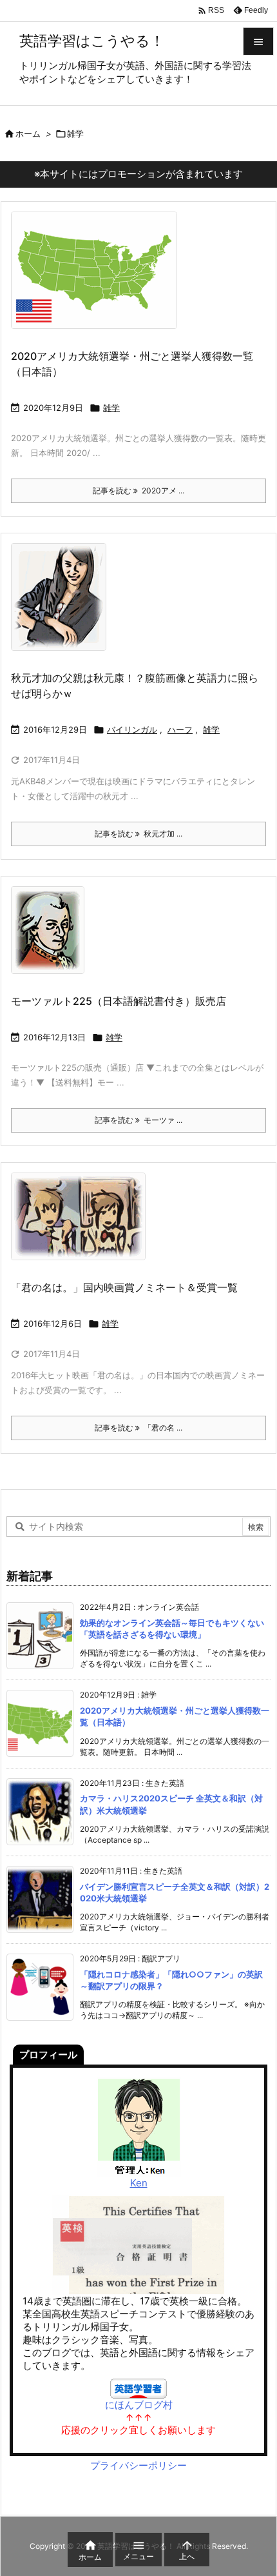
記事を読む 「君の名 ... (138, 1428)
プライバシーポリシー (138, 2465)
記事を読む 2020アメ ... (138, 490)
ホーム (28, 134)
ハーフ (180, 729)
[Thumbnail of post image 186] (63, 605)
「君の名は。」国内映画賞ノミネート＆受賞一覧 (124, 1287)
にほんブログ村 (139, 2405)
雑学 (111, 408)
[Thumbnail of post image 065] (83, 1225)
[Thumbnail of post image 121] (53, 939)
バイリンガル (132, 729)
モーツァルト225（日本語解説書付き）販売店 (119, 1001)
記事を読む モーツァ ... (138, 1120)
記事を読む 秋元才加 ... (138, 834)
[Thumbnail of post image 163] (99, 279)
